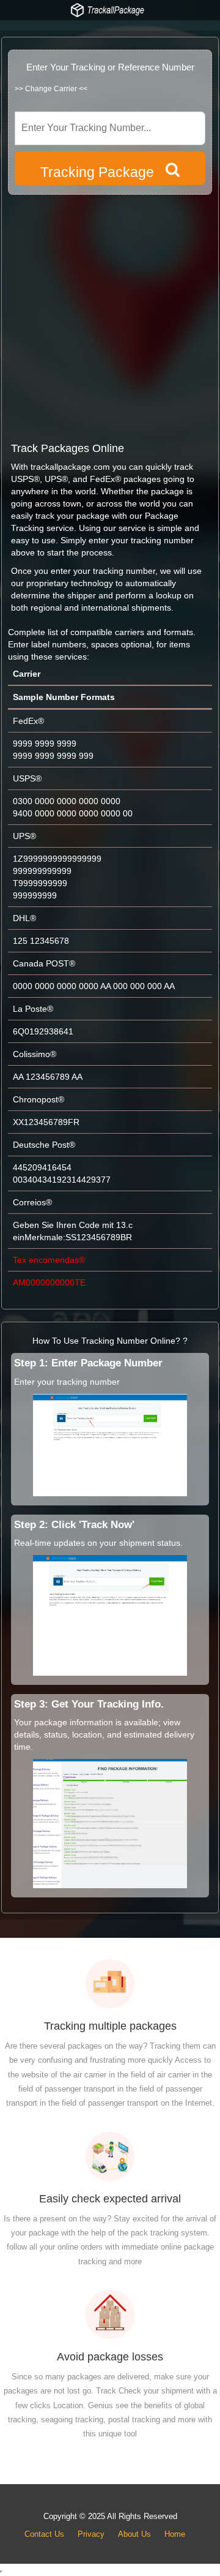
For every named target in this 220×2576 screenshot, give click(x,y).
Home (175, 2534)
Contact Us (44, 2534)
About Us (134, 2534)
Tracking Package (103, 172)
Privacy (91, 2534)
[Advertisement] (110, 317)
